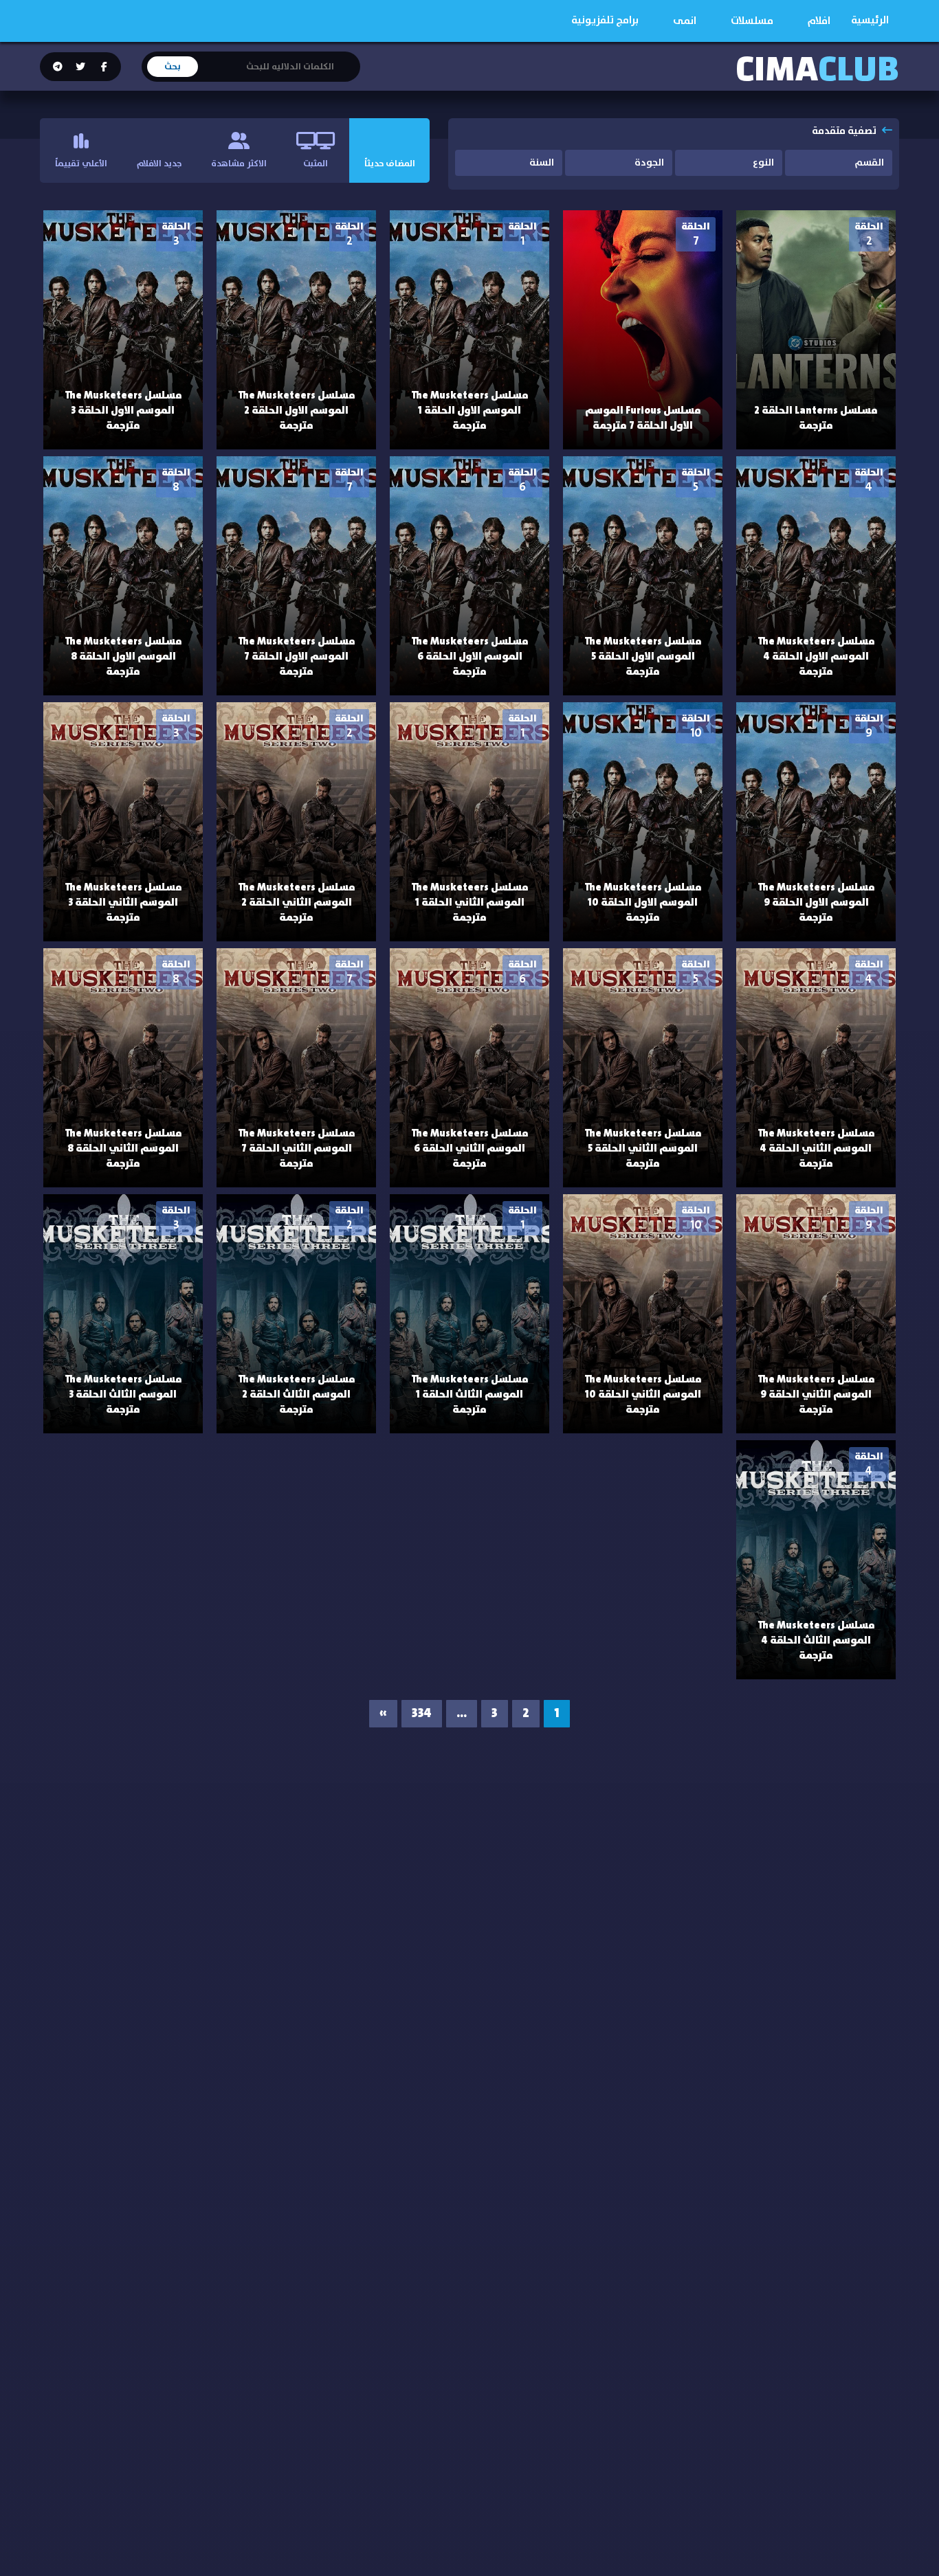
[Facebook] (103, 67)
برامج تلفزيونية (605, 20)
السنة (542, 163)
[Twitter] (80, 67)
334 (422, 1714)
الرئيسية (870, 20)
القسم (869, 163)
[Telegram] (58, 67)
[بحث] (349, 58)
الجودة (649, 163)
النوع (763, 163)
